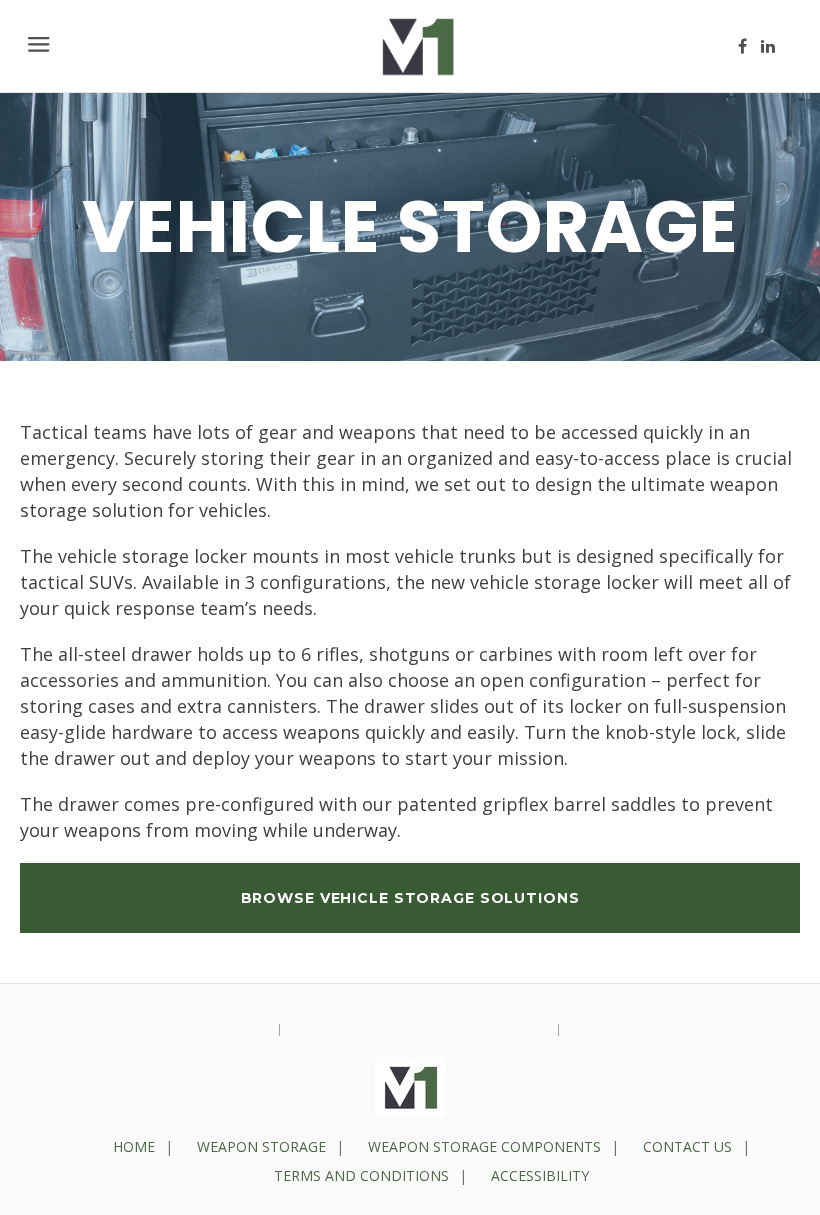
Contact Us (687, 1146)
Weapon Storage (261, 1146)
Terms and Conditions (361, 1175)
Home (134, 1146)
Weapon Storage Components (484, 1146)
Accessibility (540, 1175)
